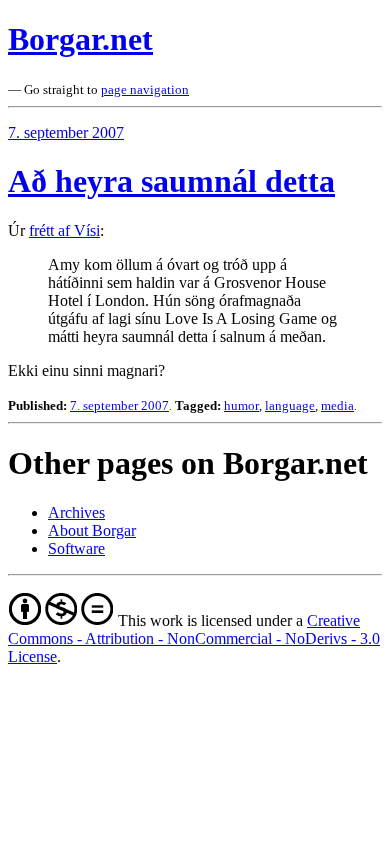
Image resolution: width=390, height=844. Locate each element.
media (337, 405)
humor (241, 405)
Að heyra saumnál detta (171, 181)
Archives (76, 512)
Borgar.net (80, 39)
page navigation (145, 89)
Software (76, 548)
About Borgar (92, 530)
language (290, 405)
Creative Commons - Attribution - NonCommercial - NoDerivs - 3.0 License (194, 638)
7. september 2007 (66, 132)
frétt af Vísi (64, 230)
